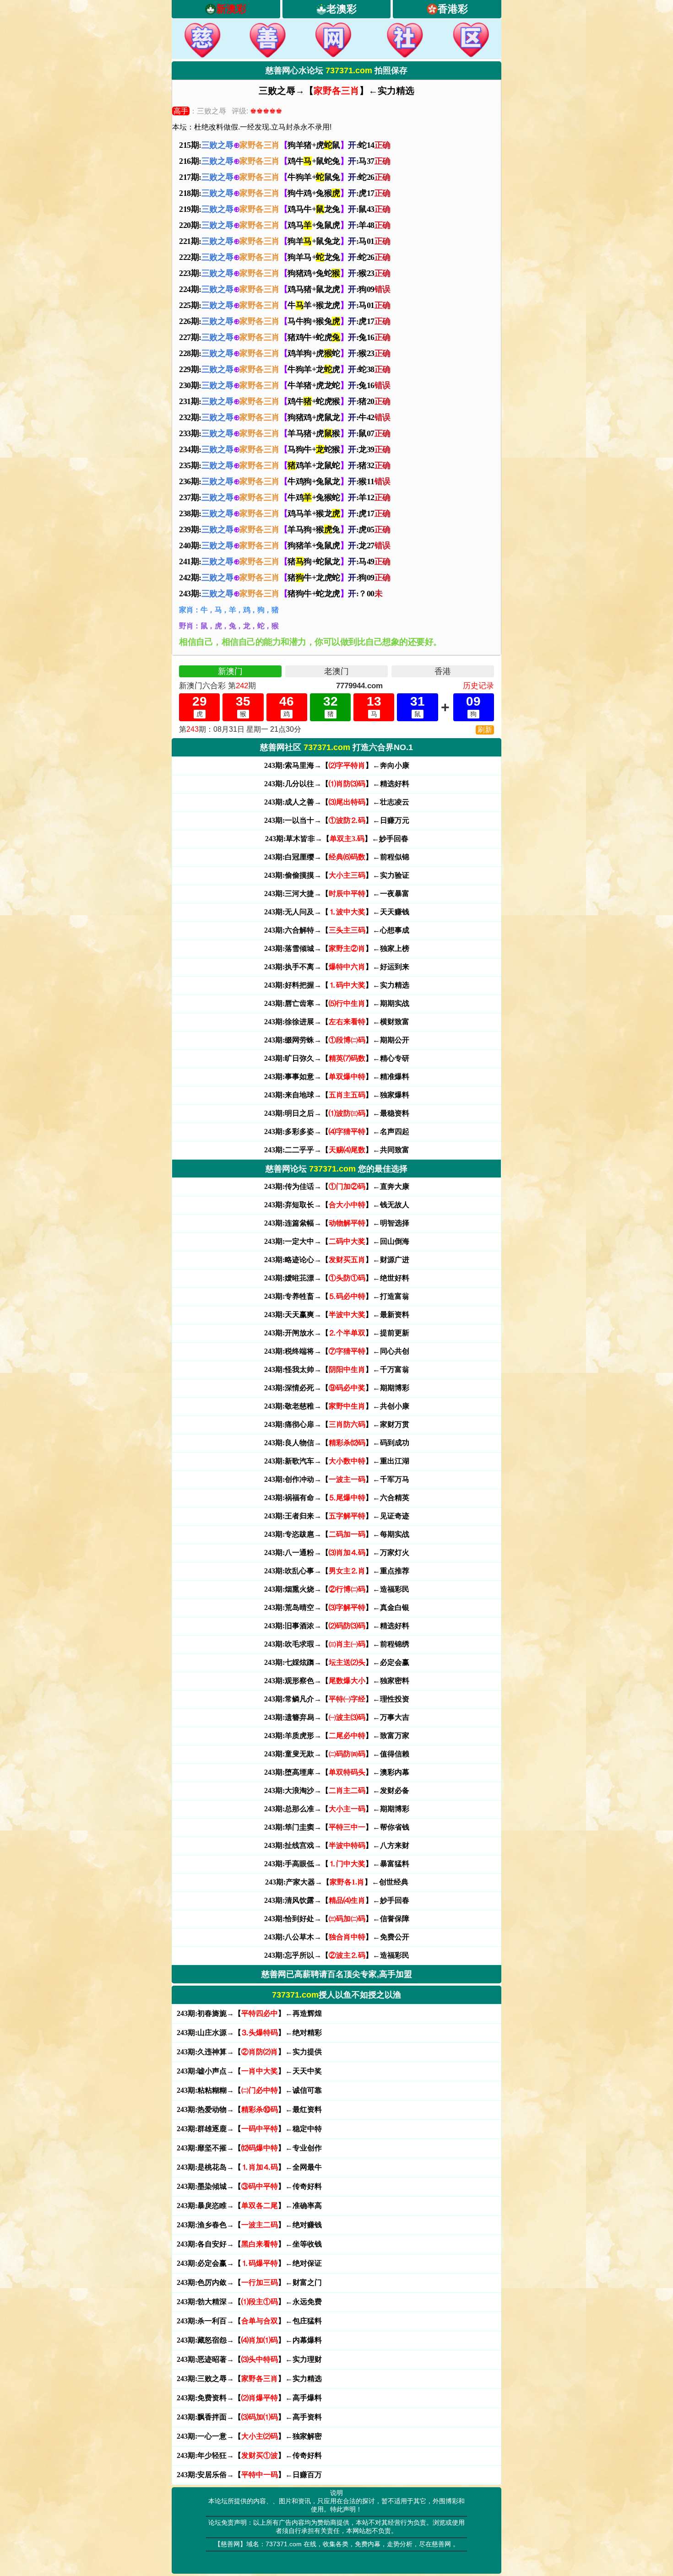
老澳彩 (342, 9)
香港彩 (453, 9)
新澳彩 (231, 9)
